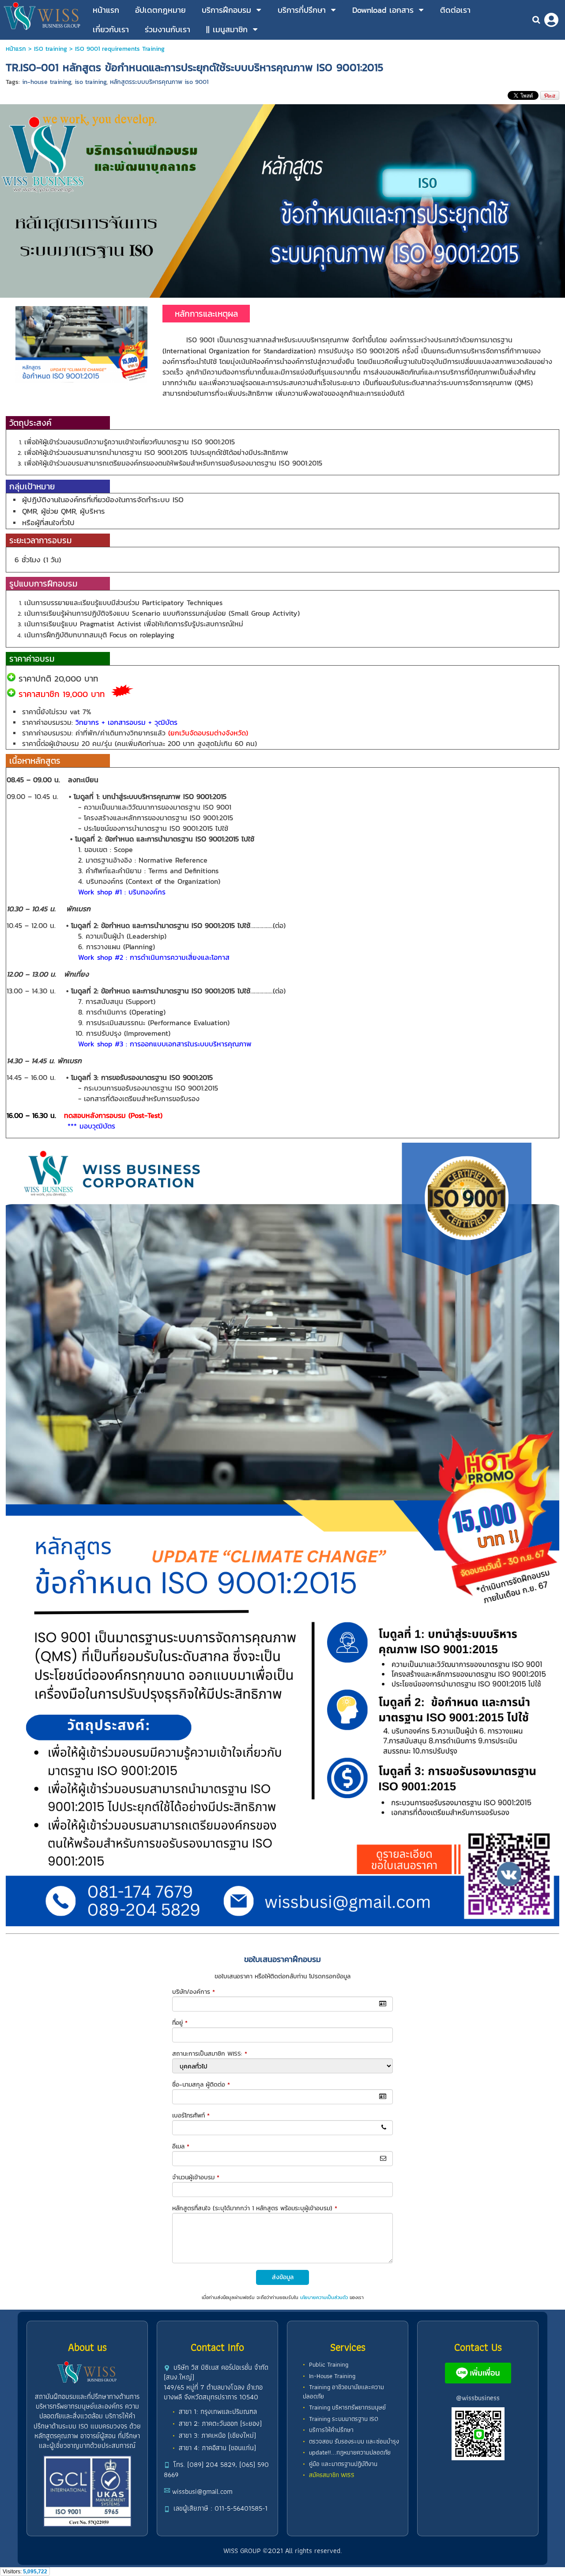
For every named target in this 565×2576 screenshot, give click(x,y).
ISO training (51, 49)
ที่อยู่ (180, 2023)
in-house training (47, 82)
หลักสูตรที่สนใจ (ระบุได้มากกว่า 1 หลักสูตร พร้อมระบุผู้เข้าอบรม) (255, 2208)
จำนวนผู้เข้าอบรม (196, 2177)
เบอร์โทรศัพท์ (191, 2116)
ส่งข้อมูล (283, 2277)
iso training (90, 82)
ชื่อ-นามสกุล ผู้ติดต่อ (201, 2085)
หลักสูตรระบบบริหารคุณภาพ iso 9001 (159, 82)
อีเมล (181, 2146)
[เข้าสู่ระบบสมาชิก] (551, 20)
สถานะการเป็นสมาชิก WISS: (210, 2054)
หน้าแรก (16, 49)
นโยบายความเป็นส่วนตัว (324, 2297)
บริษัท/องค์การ (194, 1992)
